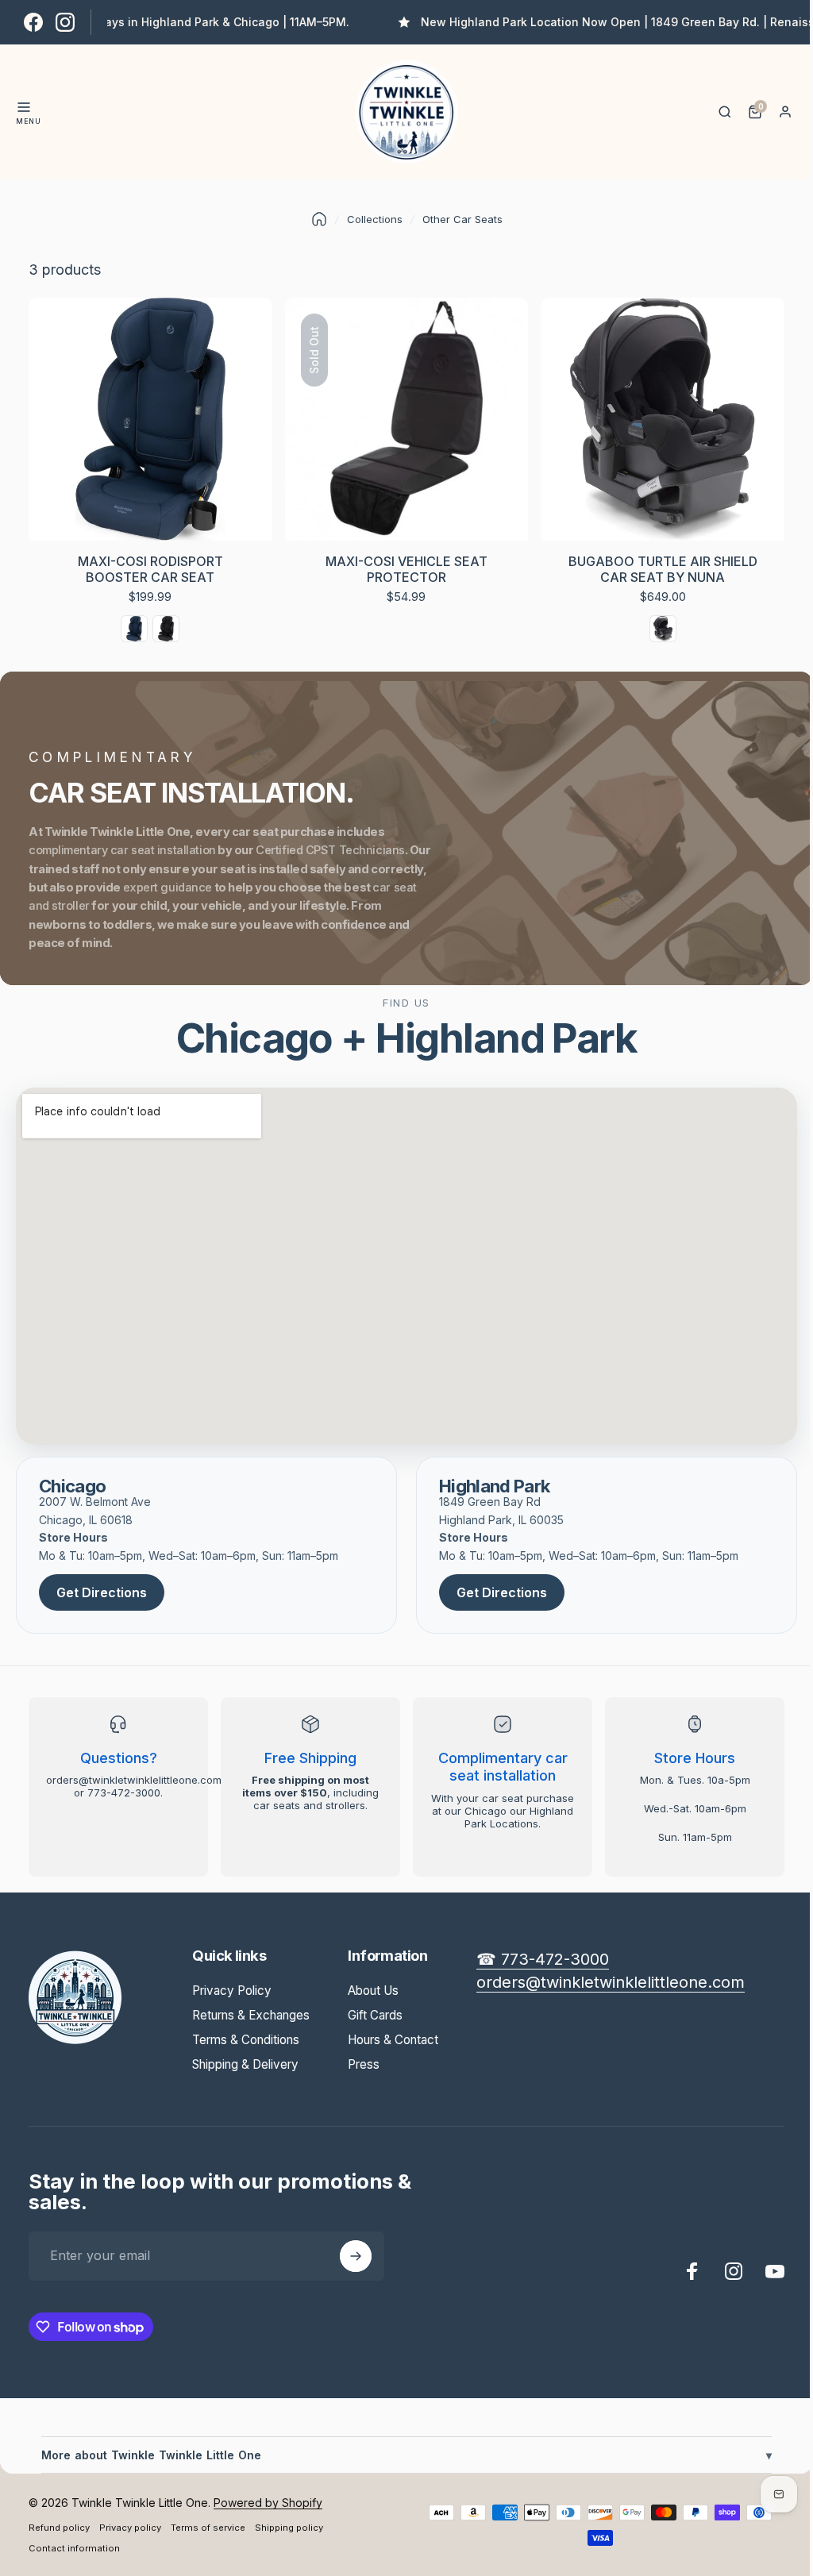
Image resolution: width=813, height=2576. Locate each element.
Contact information (74, 2548)
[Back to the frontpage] (319, 219)
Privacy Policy (232, 1991)
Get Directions (102, 1592)
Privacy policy (130, 2528)
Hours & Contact (393, 2040)
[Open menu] (24, 107)
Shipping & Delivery (245, 2064)
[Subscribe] (356, 2256)
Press (364, 2064)
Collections (375, 219)
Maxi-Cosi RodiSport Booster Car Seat (150, 569)
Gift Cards (375, 2015)
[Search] (725, 112)
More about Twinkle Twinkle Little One (401, 2455)
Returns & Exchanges (251, 2015)
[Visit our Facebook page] (33, 22)
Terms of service (208, 2528)
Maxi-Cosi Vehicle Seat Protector (406, 569)
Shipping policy (289, 2528)
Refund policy (59, 2528)
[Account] (785, 112)
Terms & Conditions (246, 2040)
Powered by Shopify (268, 2503)
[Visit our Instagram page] (65, 22)
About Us (373, 1991)
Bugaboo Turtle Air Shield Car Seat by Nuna (663, 569)
